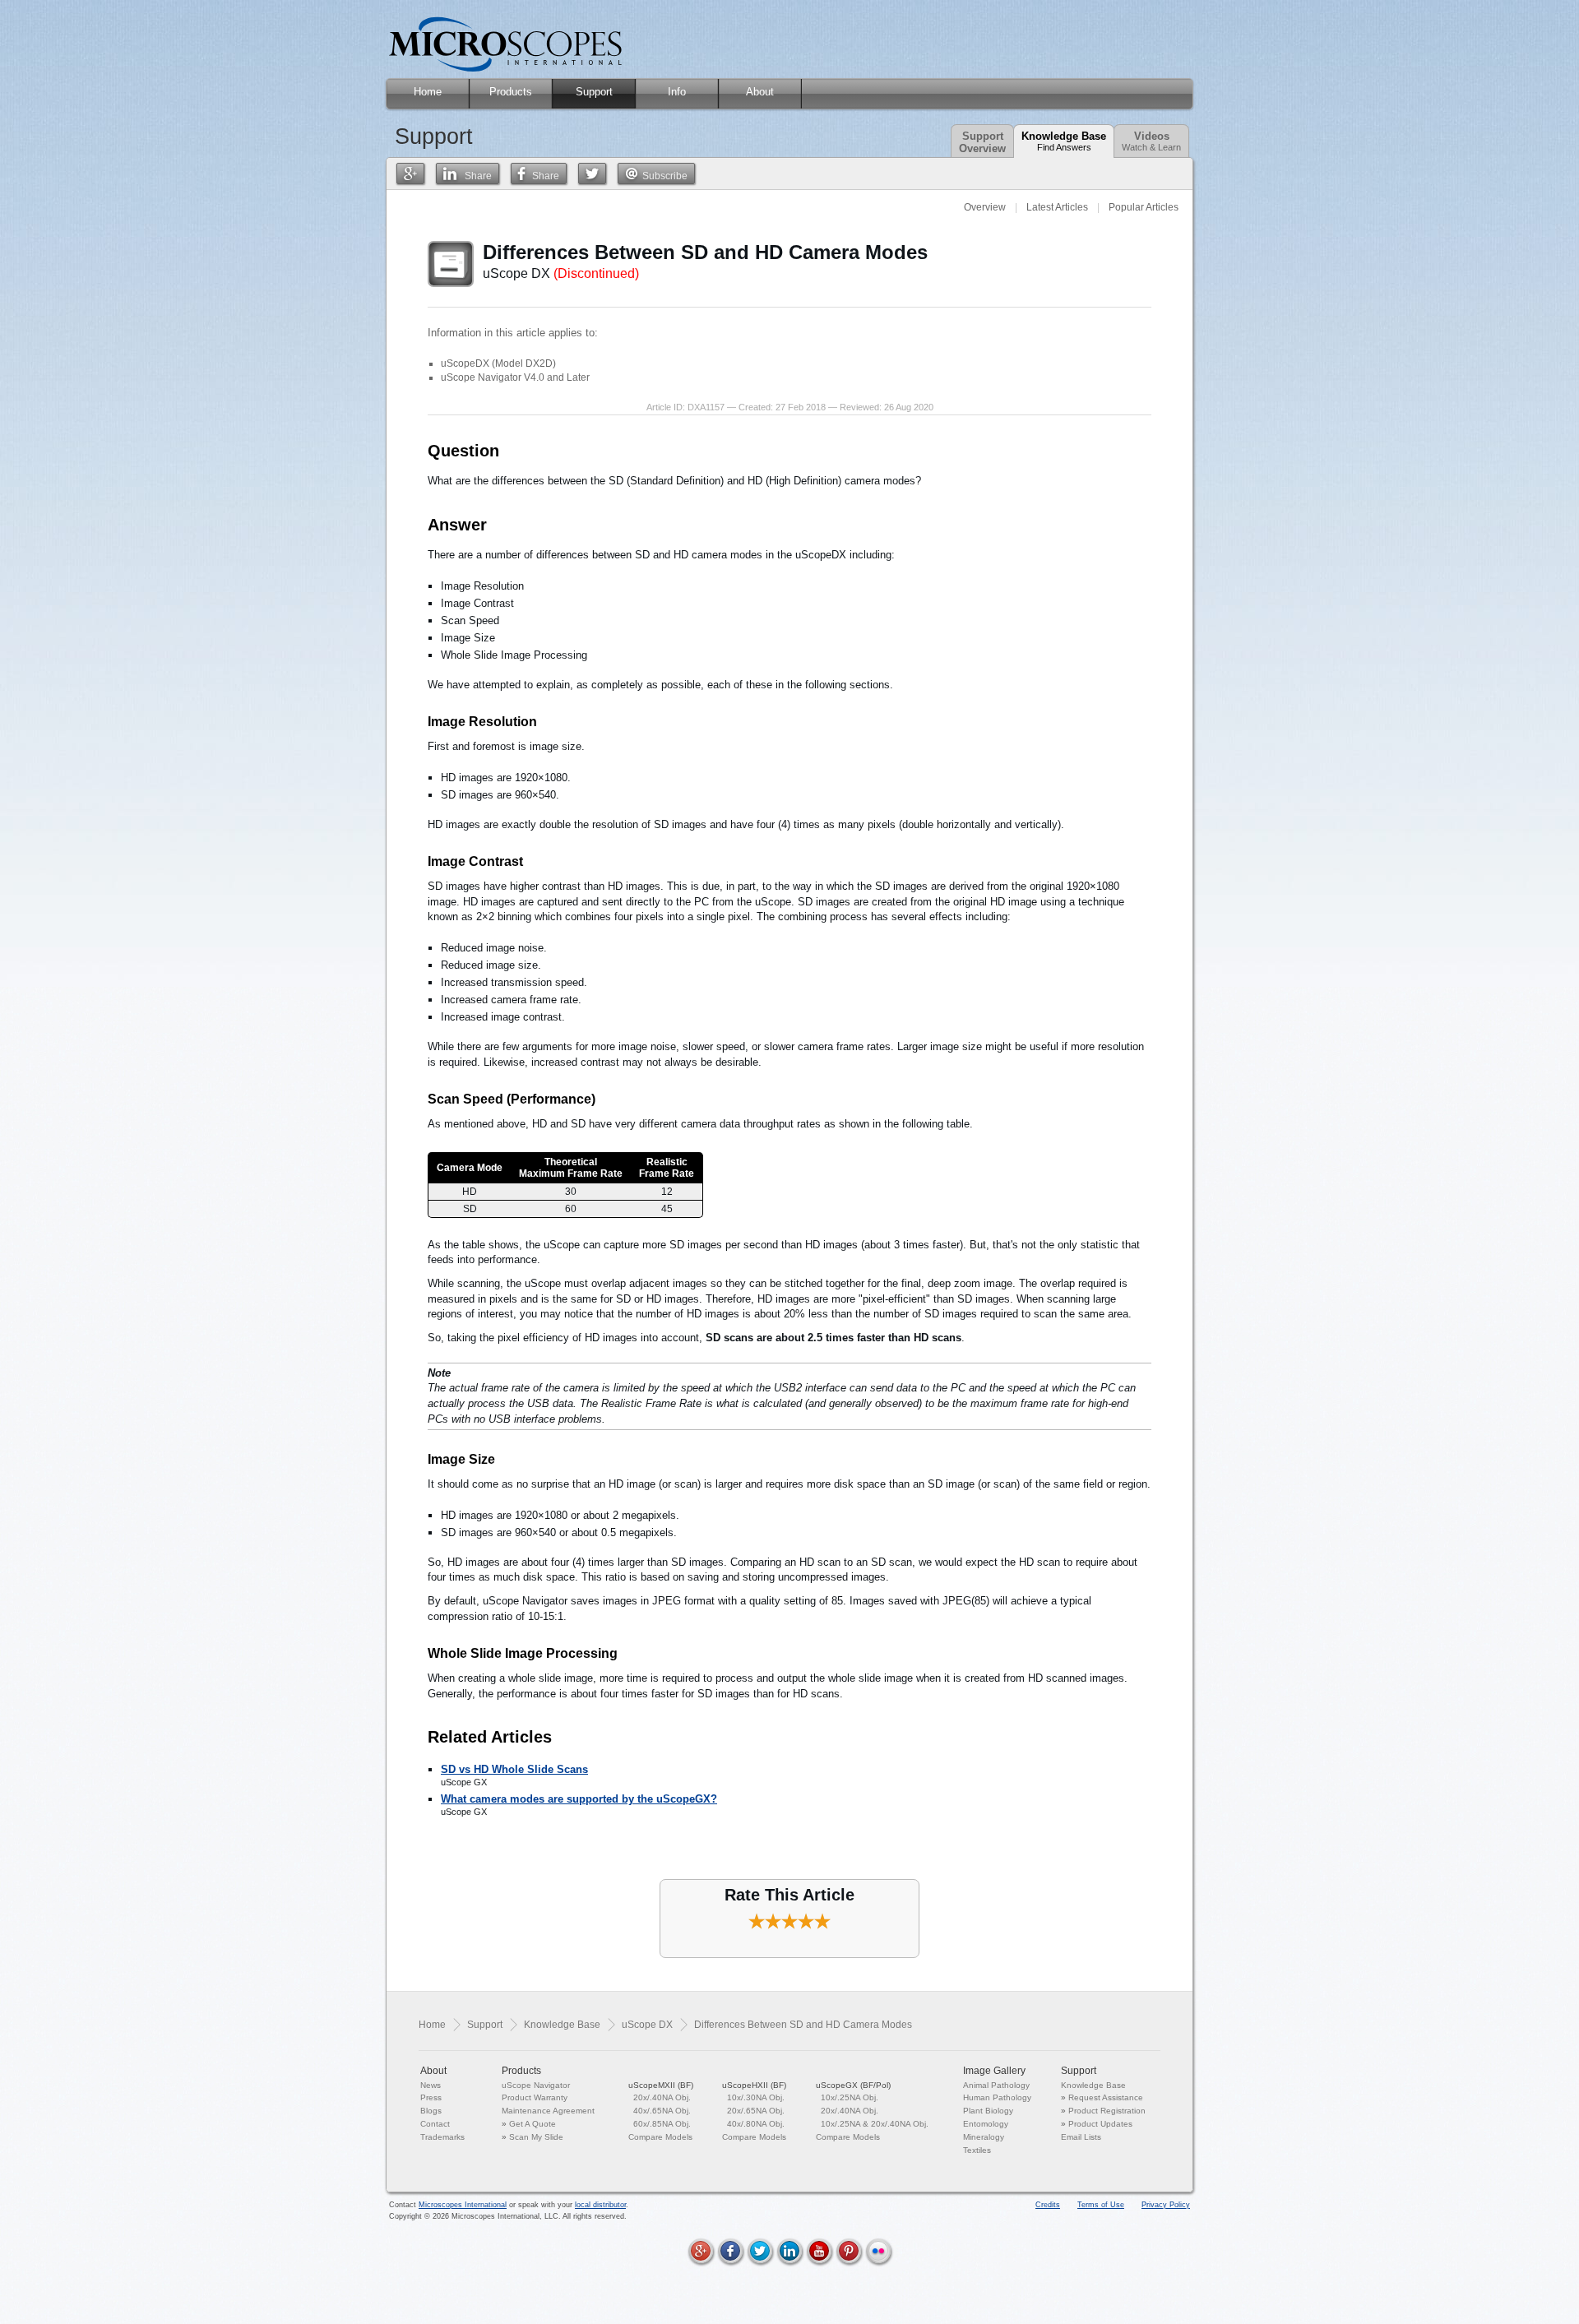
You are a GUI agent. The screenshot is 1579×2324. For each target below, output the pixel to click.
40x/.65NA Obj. (662, 2111)
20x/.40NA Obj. (662, 2097)
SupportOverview (982, 142)
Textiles (977, 2150)
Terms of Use (1101, 2205)
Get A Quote (533, 2124)
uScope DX (647, 2025)
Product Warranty (535, 2097)
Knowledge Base (1064, 141)
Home (432, 2025)
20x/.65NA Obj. (756, 2111)
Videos (1151, 141)
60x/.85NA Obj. (662, 2124)
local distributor (600, 2205)
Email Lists (1081, 2137)
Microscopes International (463, 2205)
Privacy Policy (1166, 2205)
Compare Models (660, 2137)
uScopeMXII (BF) (661, 2085)
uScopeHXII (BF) (754, 2085)
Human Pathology (997, 2097)
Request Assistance (1106, 2097)
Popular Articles (1144, 207)
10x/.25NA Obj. (850, 2097)
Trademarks (442, 2137)
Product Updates (1100, 2124)
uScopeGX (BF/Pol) (853, 2085)
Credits (1048, 2205)
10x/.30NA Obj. (756, 2097)
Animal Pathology (996, 2085)
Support (485, 2025)
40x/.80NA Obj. (756, 2124)
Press (431, 2097)
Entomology (986, 2124)
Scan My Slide (536, 2137)
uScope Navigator (536, 2085)
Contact (435, 2124)
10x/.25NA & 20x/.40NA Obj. (875, 2124)
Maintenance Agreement (548, 2111)
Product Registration (1107, 2111)
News (431, 2085)
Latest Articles (1057, 207)
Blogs (431, 2111)
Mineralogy (984, 2137)
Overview (985, 207)
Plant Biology (988, 2111)
